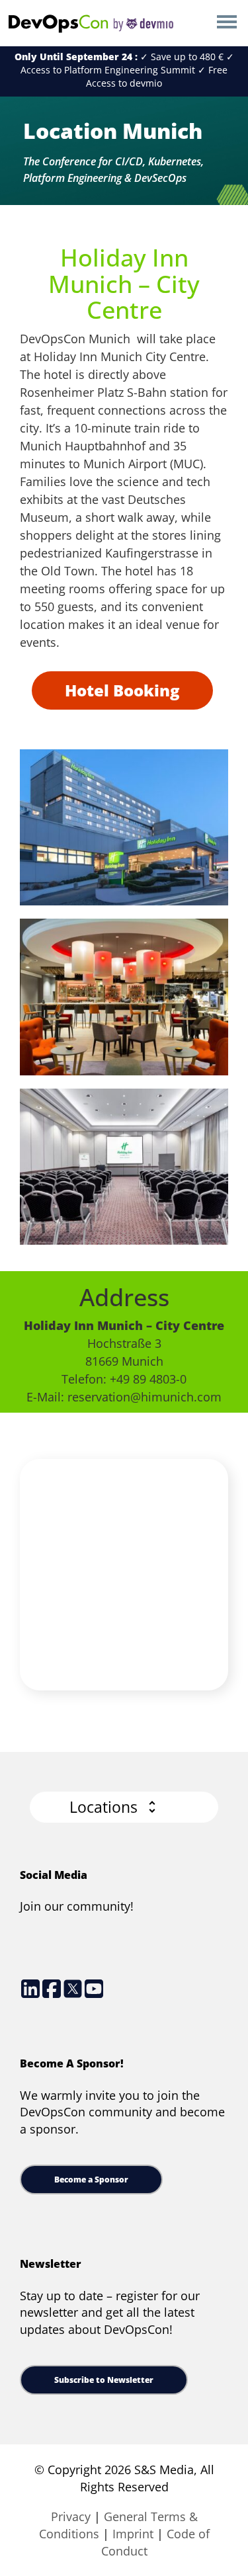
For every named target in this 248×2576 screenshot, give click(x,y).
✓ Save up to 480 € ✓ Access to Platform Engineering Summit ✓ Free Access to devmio (124, 70)
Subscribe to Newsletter (104, 2380)
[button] (124, 1807)
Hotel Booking (122, 690)
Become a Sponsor (91, 2180)
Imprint (133, 2534)
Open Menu (227, 23)
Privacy (71, 2516)
